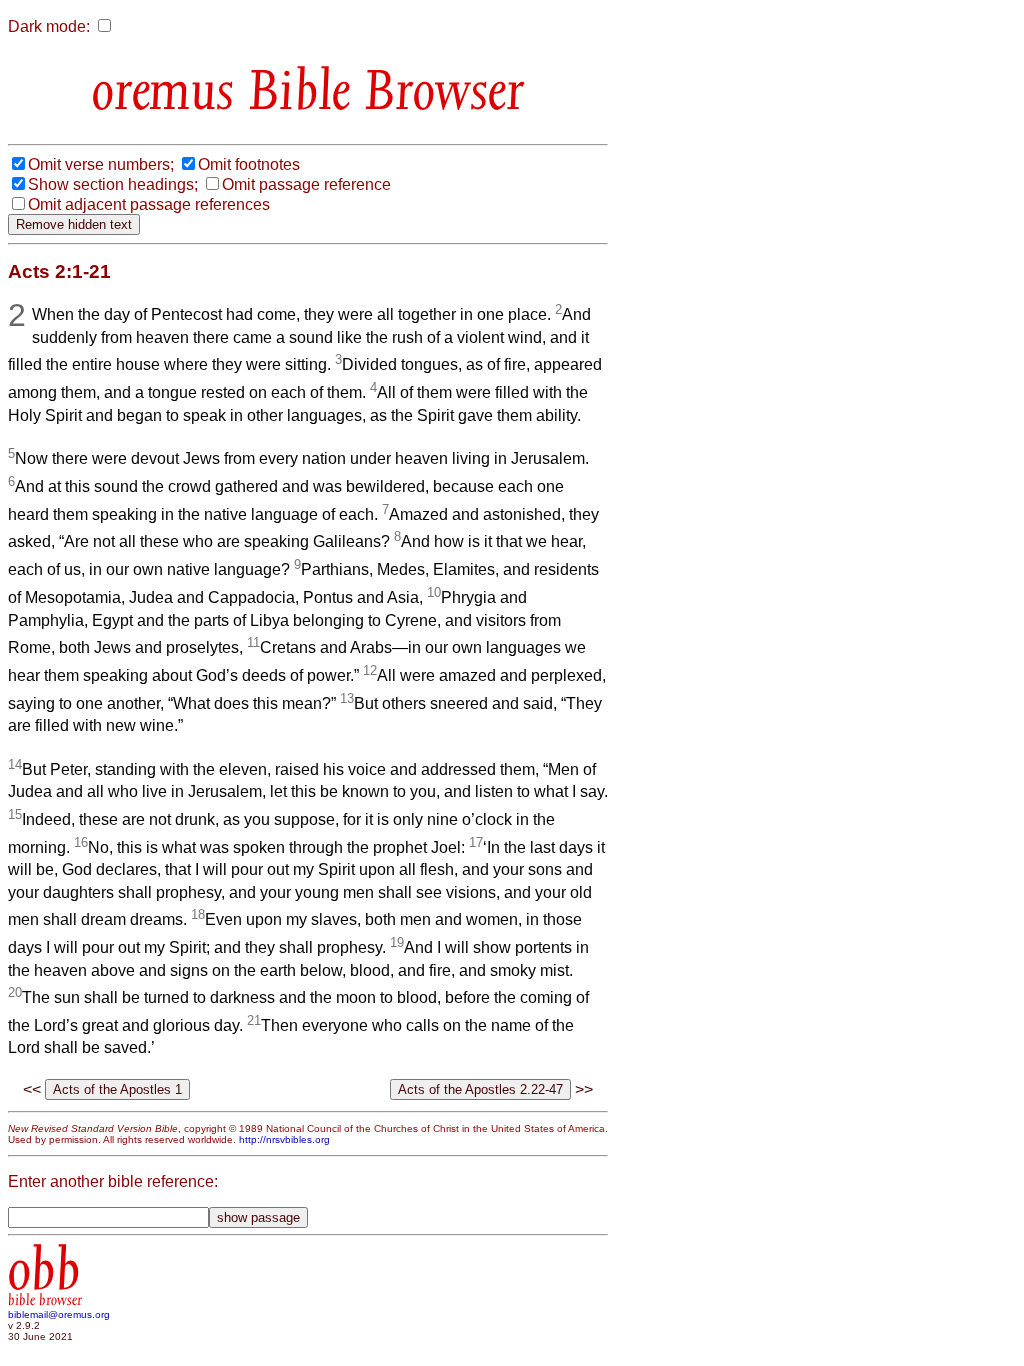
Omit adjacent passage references (149, 204)
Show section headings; (113, 184)
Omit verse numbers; (101, 164)
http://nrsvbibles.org (284, 1139)
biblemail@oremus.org (59, 1314)
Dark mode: (49, 26)
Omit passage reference (306, 184)
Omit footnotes (249, 164)
